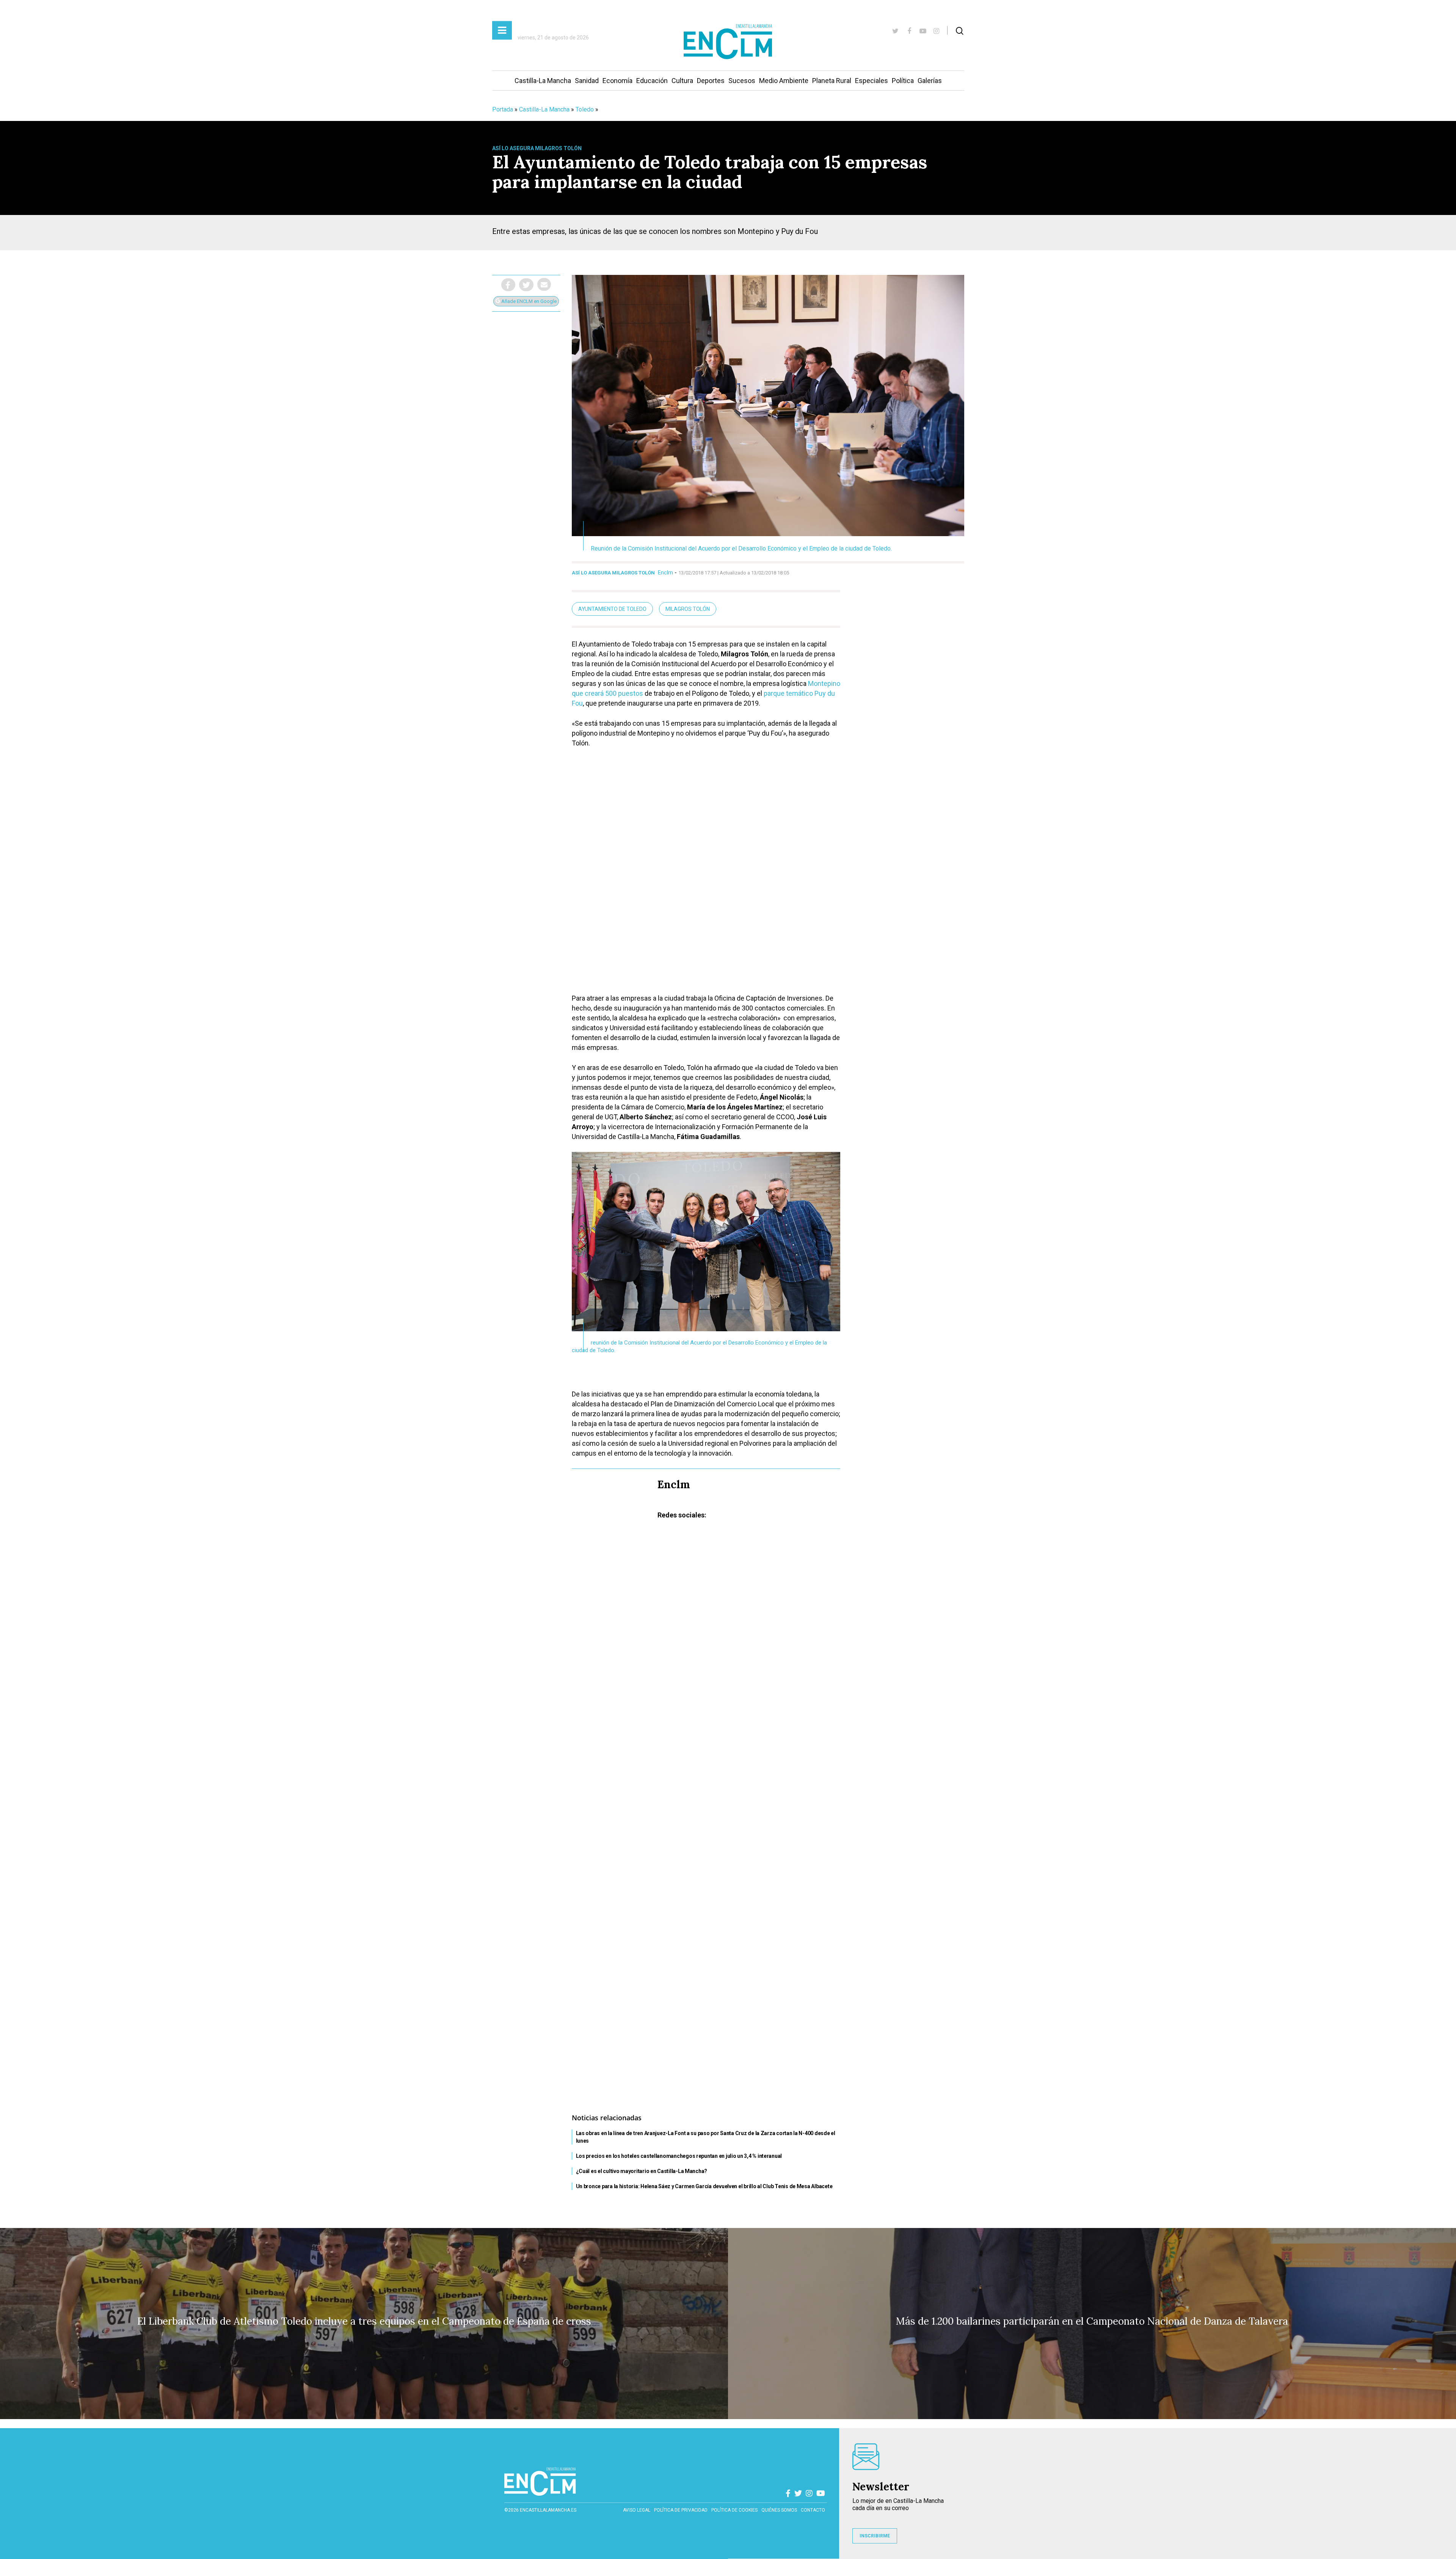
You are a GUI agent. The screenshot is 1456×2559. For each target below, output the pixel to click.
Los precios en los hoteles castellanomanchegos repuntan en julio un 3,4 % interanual (679, 2156)
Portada (503, 109)
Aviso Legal (637, 2510)
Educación (652, 81)
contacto (813, 2510)
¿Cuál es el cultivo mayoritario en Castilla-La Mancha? (642, 2171)
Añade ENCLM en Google (528, 301)
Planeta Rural (832, 81)
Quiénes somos (779, 2510)
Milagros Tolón (688, 609)
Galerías (930, 81)
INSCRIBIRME (875, 2536)
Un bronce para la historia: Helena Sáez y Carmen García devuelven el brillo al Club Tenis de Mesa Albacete (704, 2186)
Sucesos (742, 81)
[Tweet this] (526, 285)
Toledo (585, 109)
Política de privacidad (681, 2510)
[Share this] (508, 285)
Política (903, 81)
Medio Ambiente (784, 81)
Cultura (682, 81)
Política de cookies (734, 2510)
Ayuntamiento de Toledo (612, 609)
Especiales (872, 81)
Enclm (665, 573)
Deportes (711, 81)
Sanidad (587, 81)
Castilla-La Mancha (543, 81)
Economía (617, 81)
